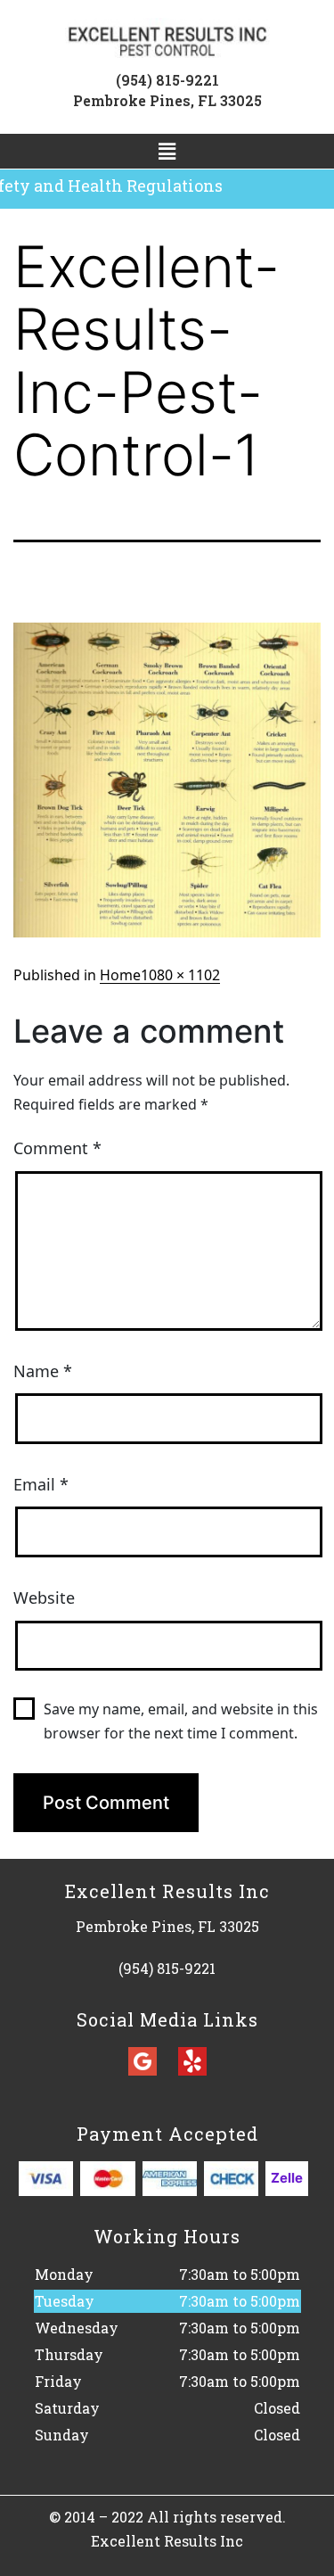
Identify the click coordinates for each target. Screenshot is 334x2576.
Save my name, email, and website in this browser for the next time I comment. (181, 1721)
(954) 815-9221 (167, 80)
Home (120, 975)
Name (43, 1371)
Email (41, 1484)
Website (44, 1598)
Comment (57, 1148)
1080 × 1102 (180, 975)
